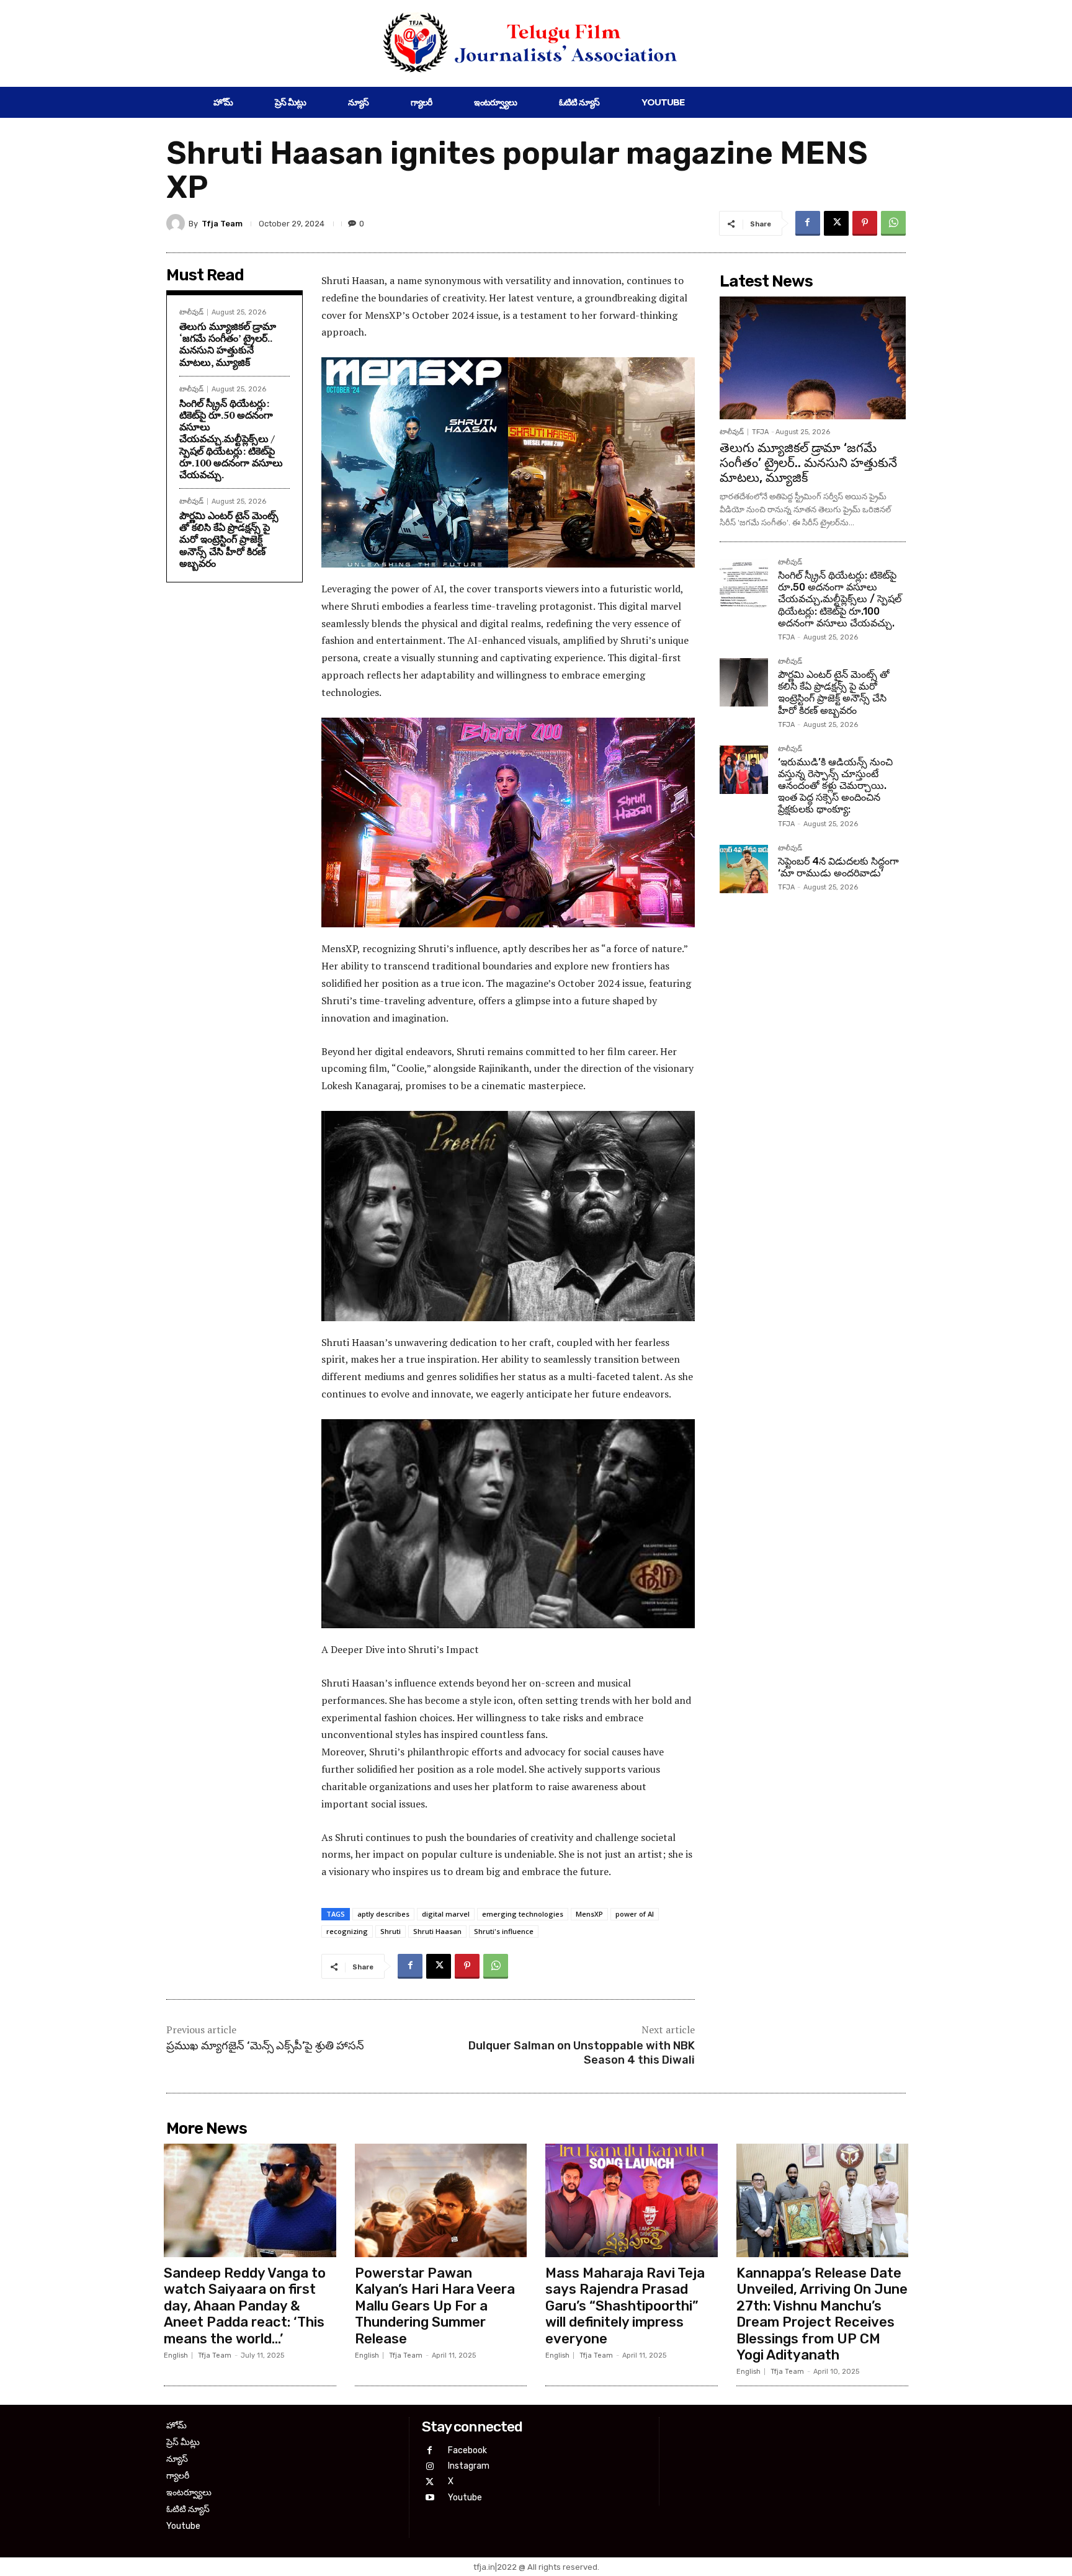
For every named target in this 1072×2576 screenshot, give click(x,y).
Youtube (465, 2498)
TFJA (760, 432)
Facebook (467, 2450)
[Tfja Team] (177, 223)
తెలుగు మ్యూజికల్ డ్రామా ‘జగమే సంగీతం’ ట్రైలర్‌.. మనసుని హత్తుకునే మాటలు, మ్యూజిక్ (228, 344)
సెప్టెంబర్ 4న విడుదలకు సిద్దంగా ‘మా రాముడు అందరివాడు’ (838, 867)
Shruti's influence (504, 1931)
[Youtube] (430, 2498)
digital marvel (446, 1914)
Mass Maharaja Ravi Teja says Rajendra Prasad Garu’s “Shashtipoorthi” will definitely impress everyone (625, 2306)
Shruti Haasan (437, 1931)
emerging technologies (523, 1914)
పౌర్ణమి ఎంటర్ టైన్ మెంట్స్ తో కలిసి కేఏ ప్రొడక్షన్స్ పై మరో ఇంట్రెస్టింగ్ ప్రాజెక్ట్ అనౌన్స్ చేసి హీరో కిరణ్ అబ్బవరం (229, 539)
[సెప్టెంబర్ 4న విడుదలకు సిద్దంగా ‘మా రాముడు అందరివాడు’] (744, 869)
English (176, 2355)
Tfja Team (222, 224)
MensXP (589, 1914)
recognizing (347, 1931)
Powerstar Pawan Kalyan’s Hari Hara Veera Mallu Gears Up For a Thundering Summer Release (435, 2306)
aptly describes (383, 1914)
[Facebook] (808, 223)
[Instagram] (430, 2467)
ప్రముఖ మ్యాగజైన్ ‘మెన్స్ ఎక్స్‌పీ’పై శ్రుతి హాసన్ (265, 2046)
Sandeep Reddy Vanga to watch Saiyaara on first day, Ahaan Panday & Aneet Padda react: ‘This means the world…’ (245, 2306)
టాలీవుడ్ (191, 312)
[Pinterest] (865, 223)
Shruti (391, 1931)
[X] (836, 223)
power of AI (635, 1914)
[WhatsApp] (893, 223)
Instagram (469, 2466)
